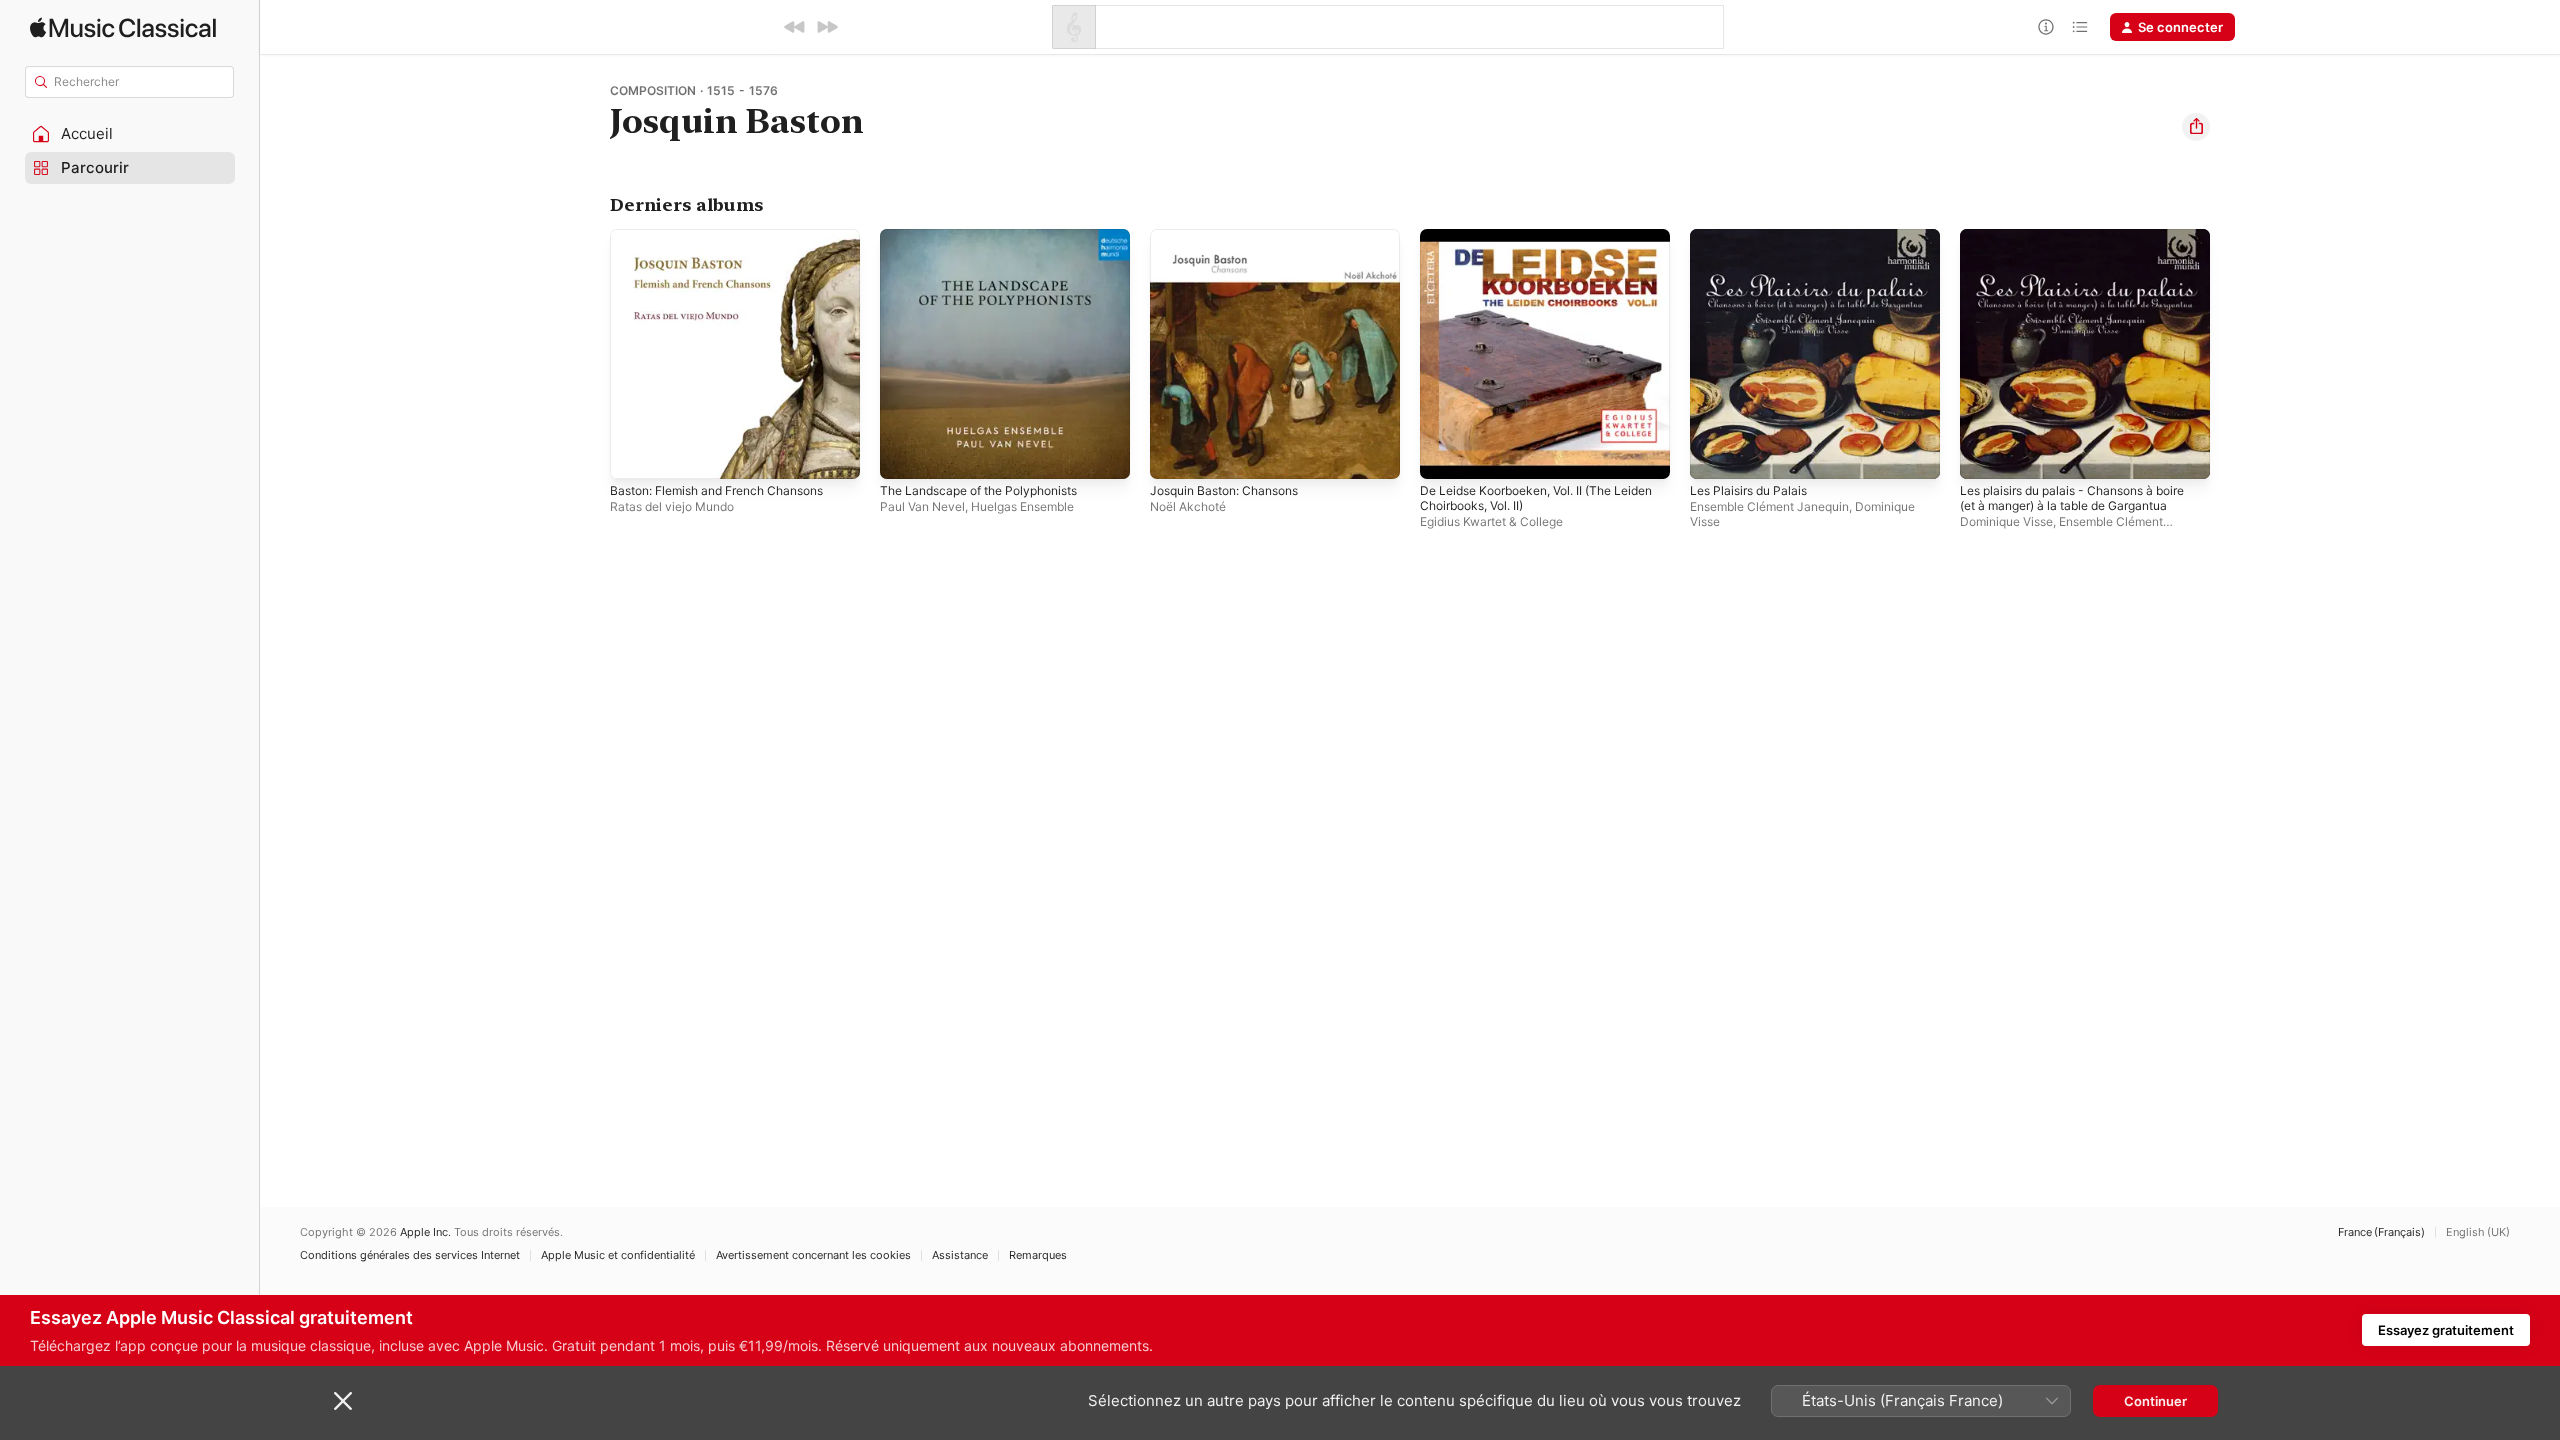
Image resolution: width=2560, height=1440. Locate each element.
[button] (130, 134)
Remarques (1038, 1255)
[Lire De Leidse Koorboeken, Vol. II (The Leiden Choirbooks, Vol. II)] (1445, 454)
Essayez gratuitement (2446, 1330)
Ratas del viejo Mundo (672, 506)
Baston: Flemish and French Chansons (730, 237)
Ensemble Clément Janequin (1769, 506)
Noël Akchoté (1188, 506)
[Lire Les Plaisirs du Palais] (1715, 454)
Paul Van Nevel (922, 506)
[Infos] (2046, 27)
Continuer (2155, 1401)
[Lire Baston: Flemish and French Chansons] (635, 454)
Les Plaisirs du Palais (1754, 237)
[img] (123, 27)
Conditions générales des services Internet (410, 1255)
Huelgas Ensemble (1022, 506)
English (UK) (2478, 1232)
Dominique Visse (2006, 521)
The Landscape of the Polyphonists (990, 237)
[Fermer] (343, 1401)
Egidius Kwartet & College (1491, 521)
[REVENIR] (795, 27)
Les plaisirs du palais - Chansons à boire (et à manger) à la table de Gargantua (2067, 253)
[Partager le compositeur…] (2196, 127)
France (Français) (2381, 1232)
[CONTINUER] (827, 27)
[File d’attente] (2080, 27)
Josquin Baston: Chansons (1233, 237)
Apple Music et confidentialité (618, 1255)
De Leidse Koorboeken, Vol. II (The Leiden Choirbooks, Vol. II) (1527, 245)
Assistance (960, 1255)
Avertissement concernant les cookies (813, 1255)
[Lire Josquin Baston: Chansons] (1175, 454)
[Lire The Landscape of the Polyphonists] (905, 454)
